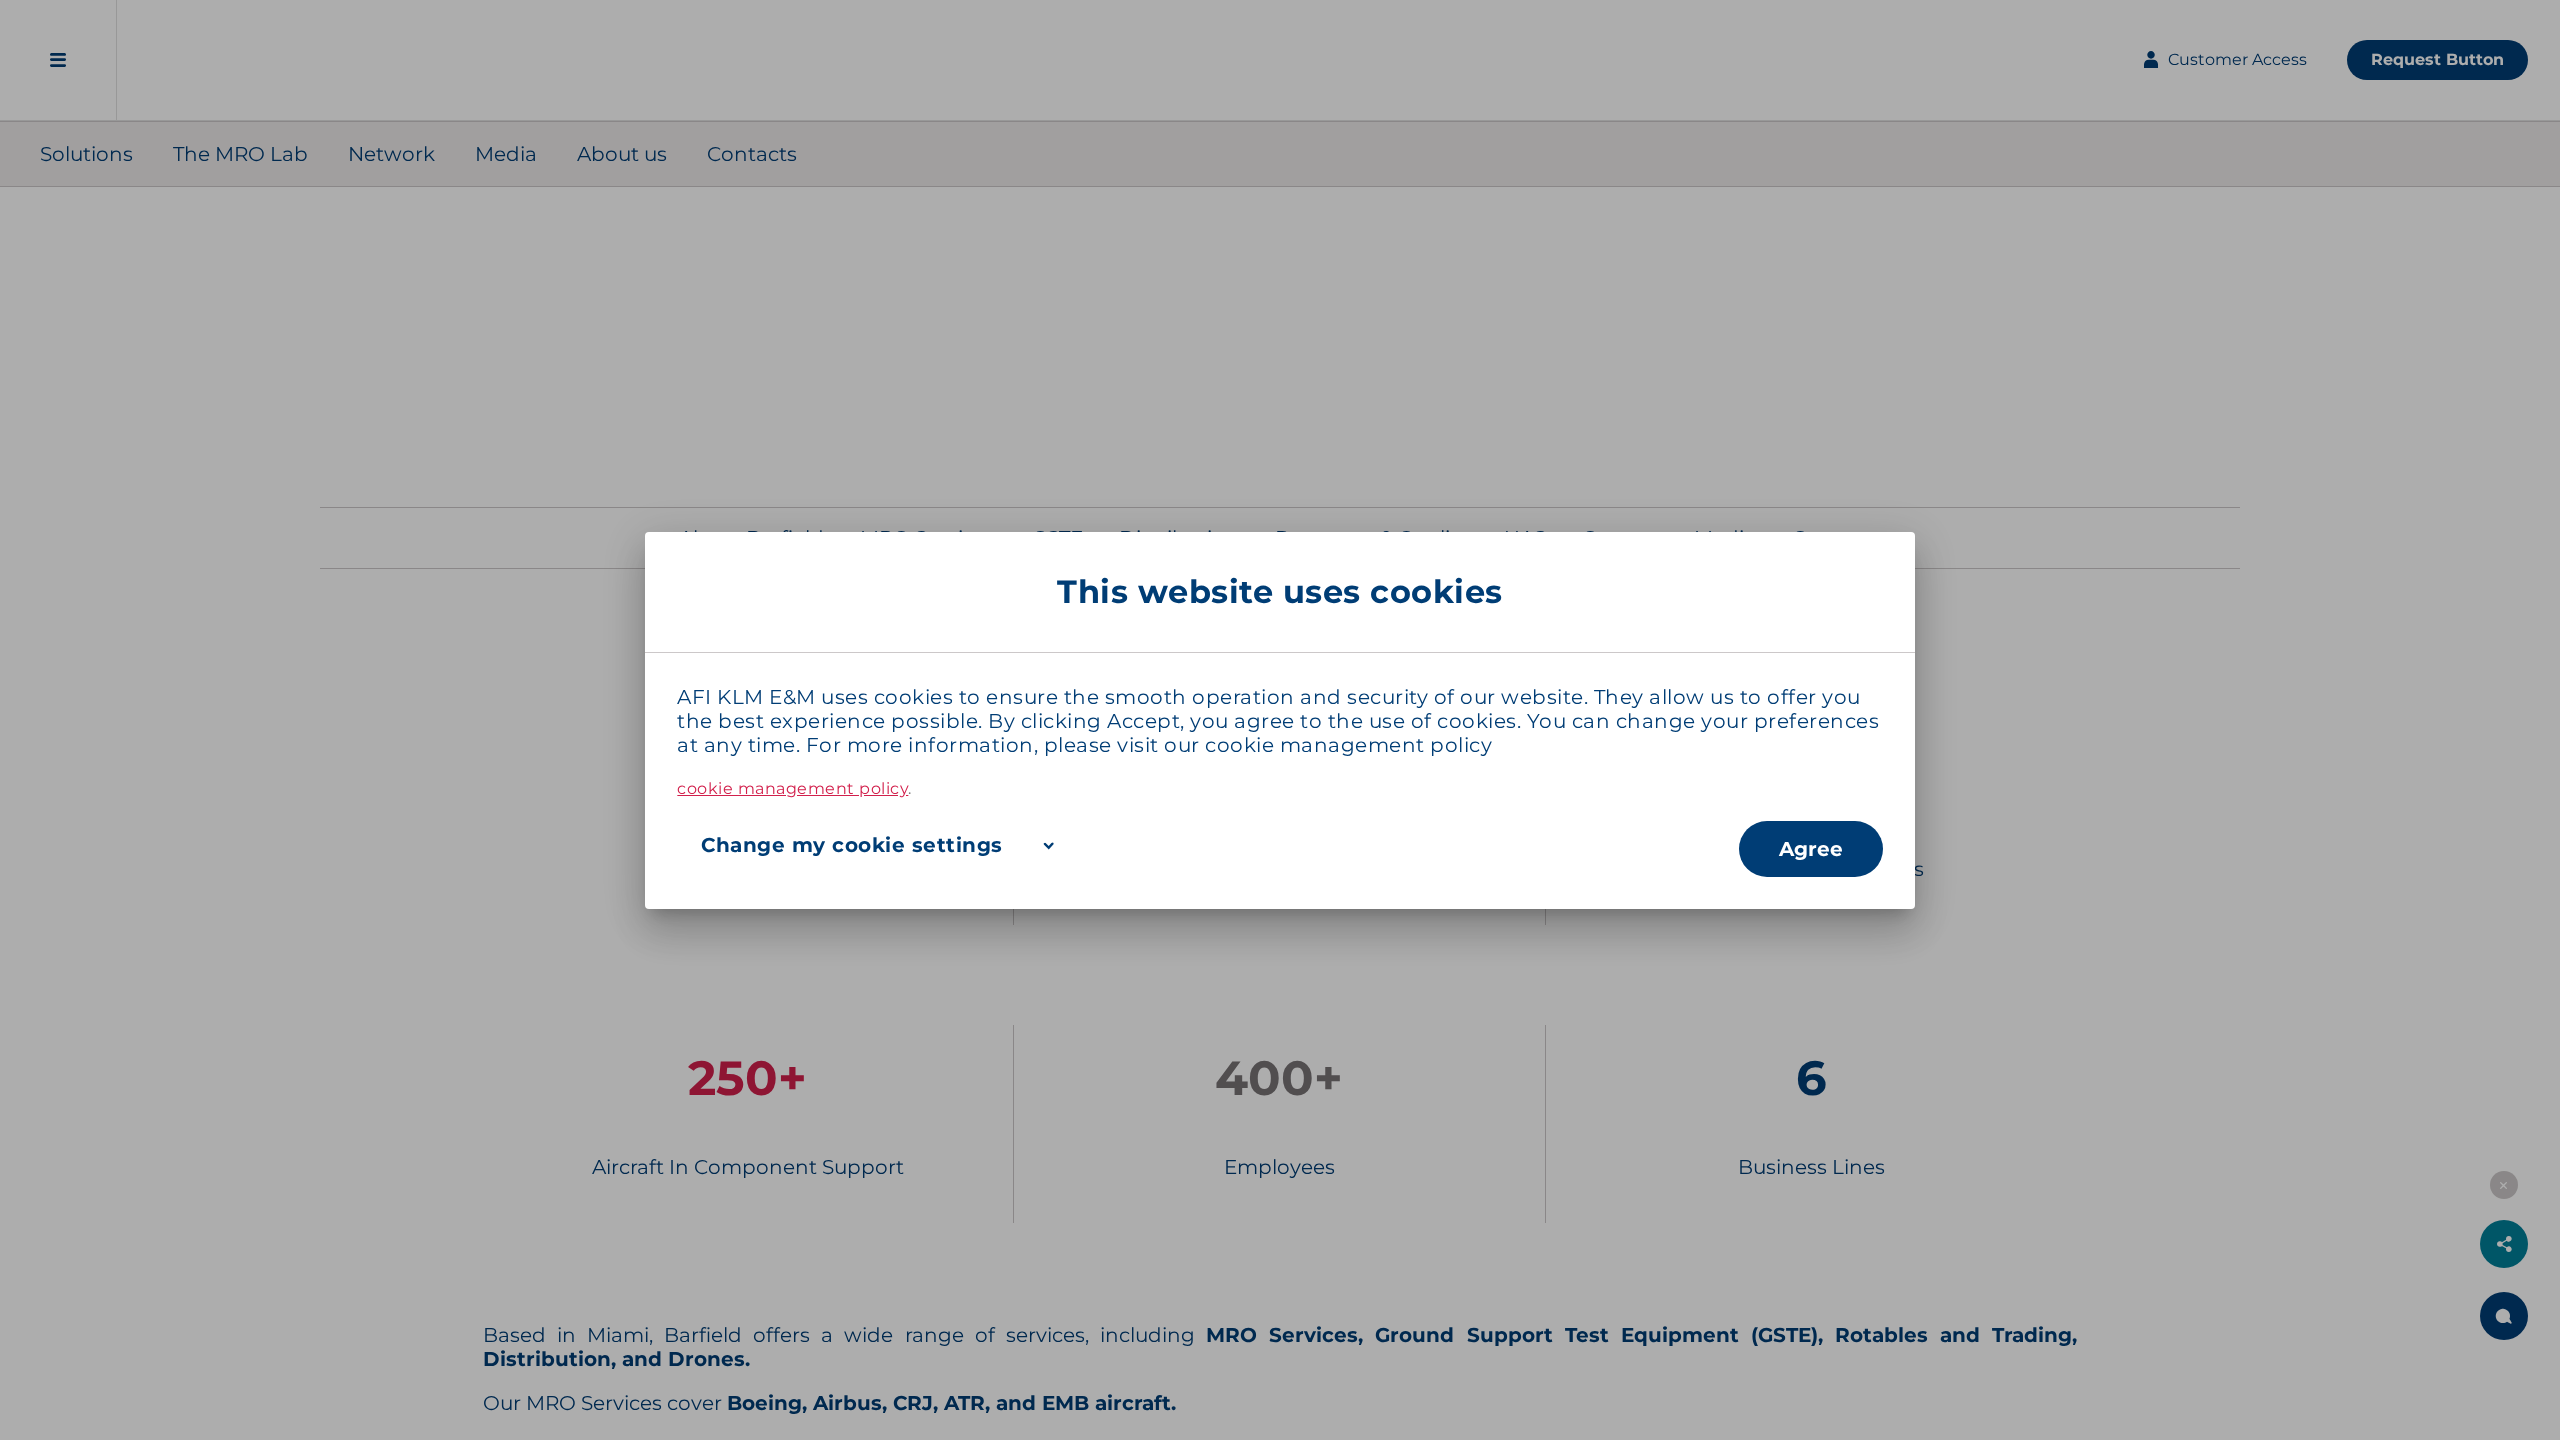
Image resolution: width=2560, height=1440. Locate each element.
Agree (1811, 849)
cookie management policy (1348, 745)
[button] (1207, 845)
